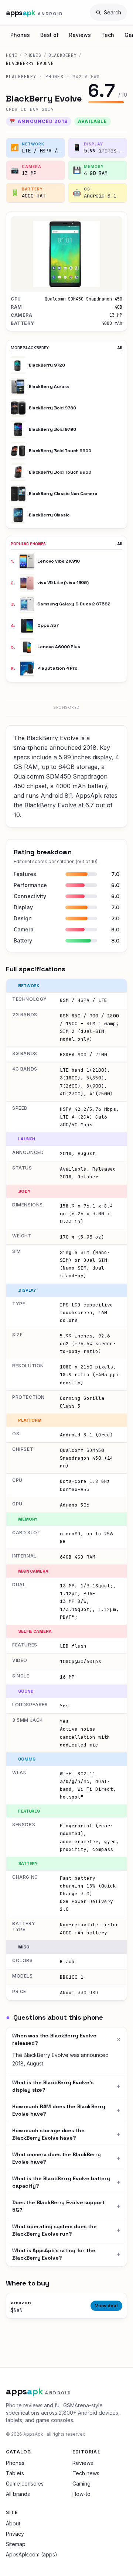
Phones (20, 35)
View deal (106, 2306)
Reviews (80, 35)
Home (11, 55)
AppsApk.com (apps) (32, 2554)
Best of (50, 35)
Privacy (15, 2534)
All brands (18, 2494)
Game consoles (25, 2484)
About (13, 2523)
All (120, 348)
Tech (108, 35)
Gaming (81, 2484)
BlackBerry (62, 55)
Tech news (86, 2473)
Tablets (15, 2473)
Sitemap (16, 2544)
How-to (81, 2494)
